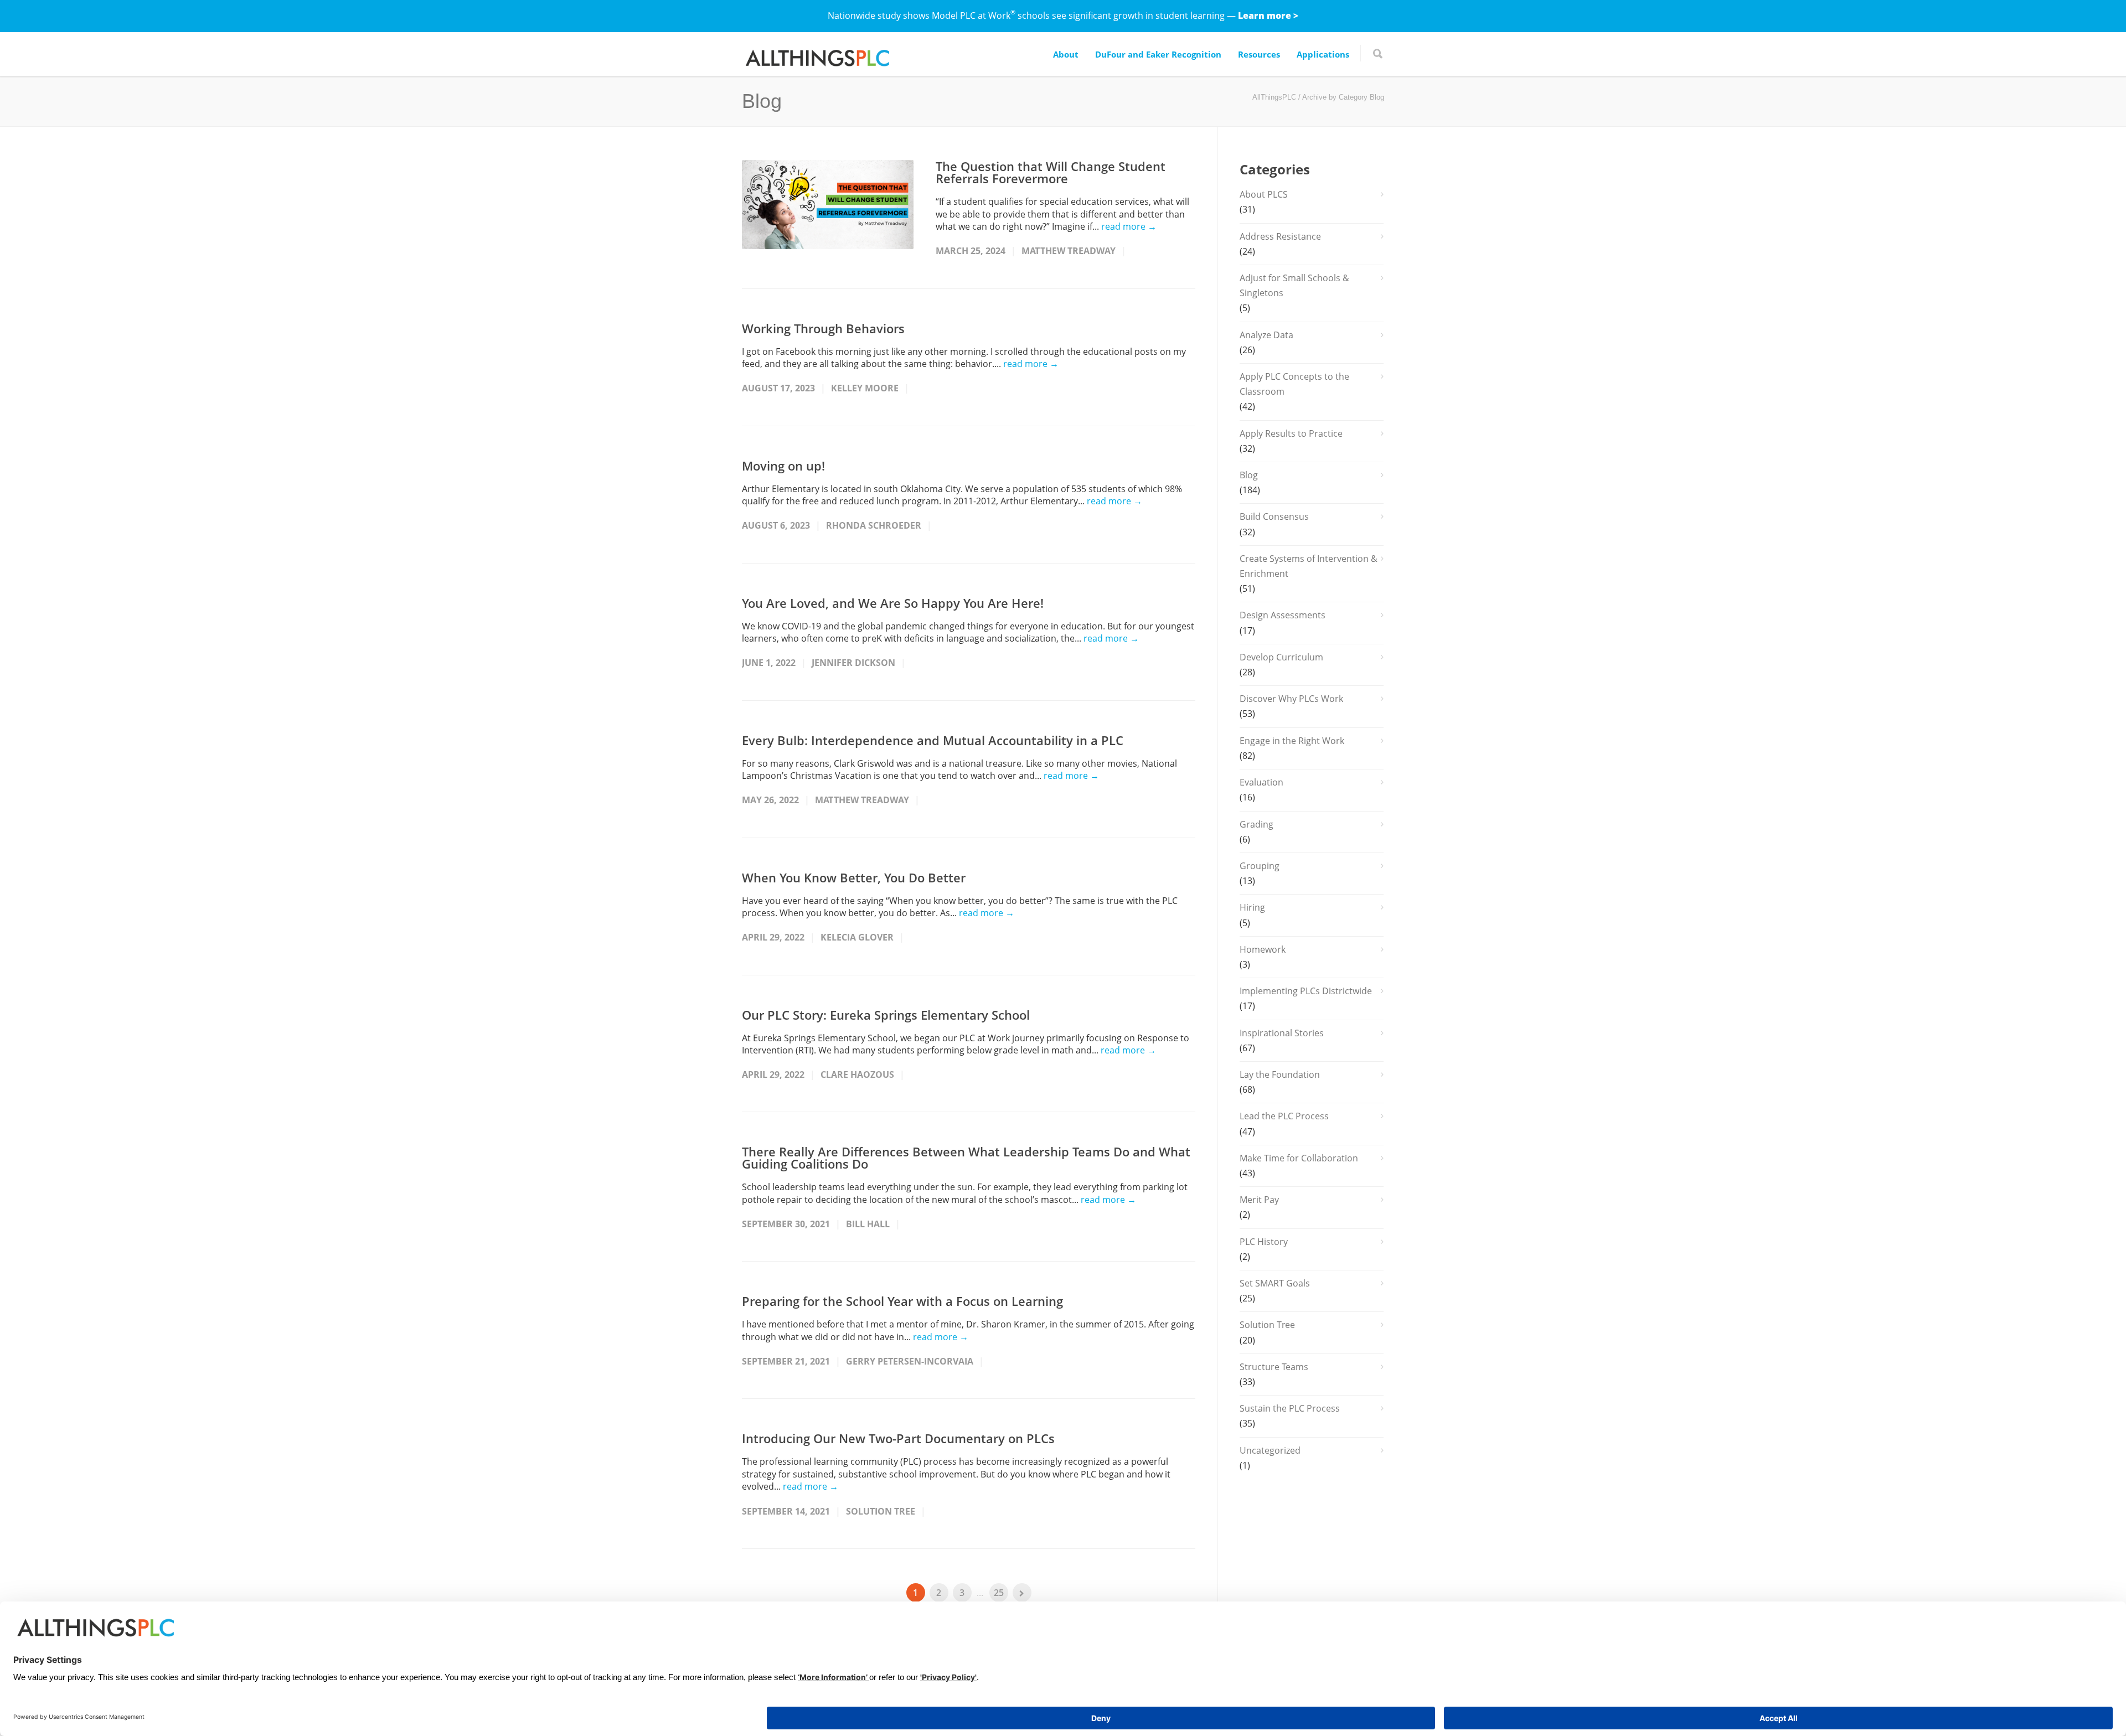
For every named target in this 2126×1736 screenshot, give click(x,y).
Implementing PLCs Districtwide (1306, 991)
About (1066, 54)
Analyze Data (1266, 335)
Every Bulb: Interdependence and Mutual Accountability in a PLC (933, 740)
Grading (1256, 824)
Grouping (1260, 866)
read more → (1129, 226)
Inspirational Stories (1282, 1033)
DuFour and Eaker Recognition (1158, 54)
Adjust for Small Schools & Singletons (1294, 285)
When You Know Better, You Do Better (854, 877)
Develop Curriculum (1281, 657)
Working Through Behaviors (823, 328)
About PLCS (1264, 194)
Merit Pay (1259, 1200)
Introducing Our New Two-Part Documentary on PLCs (898, 1438)
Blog (1249, 475)
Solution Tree (1267, 1325)
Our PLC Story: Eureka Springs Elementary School (886, 1015)
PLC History (1264, 1242)
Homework (1263, 949)
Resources (1259, 54)
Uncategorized (1270, 1450)
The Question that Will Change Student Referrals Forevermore (1051, 172)
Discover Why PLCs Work (1291, 699)
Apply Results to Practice (1291, 433)
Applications (1323, 54)
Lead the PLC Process (1284, 1116)
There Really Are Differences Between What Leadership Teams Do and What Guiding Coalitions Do (966, 1158)
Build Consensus (1274, 516)
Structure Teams (1274, 1367)
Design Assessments (1283, 615)
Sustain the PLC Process (1290, 1408)
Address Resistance (1280, 236)
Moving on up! (783, 466)
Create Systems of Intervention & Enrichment (1309, 566)
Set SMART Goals (1275, 1283)
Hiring (1252, 907)
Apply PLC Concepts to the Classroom (1294, 384)
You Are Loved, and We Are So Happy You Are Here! (893, 603)
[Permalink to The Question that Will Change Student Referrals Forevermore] (828, 205)
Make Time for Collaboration (1299, 1158)
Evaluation (1261, 782)
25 (999, 1593)
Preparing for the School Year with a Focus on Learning (902, 1301)
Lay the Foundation (1280, 1074)
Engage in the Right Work (1292, 741)
